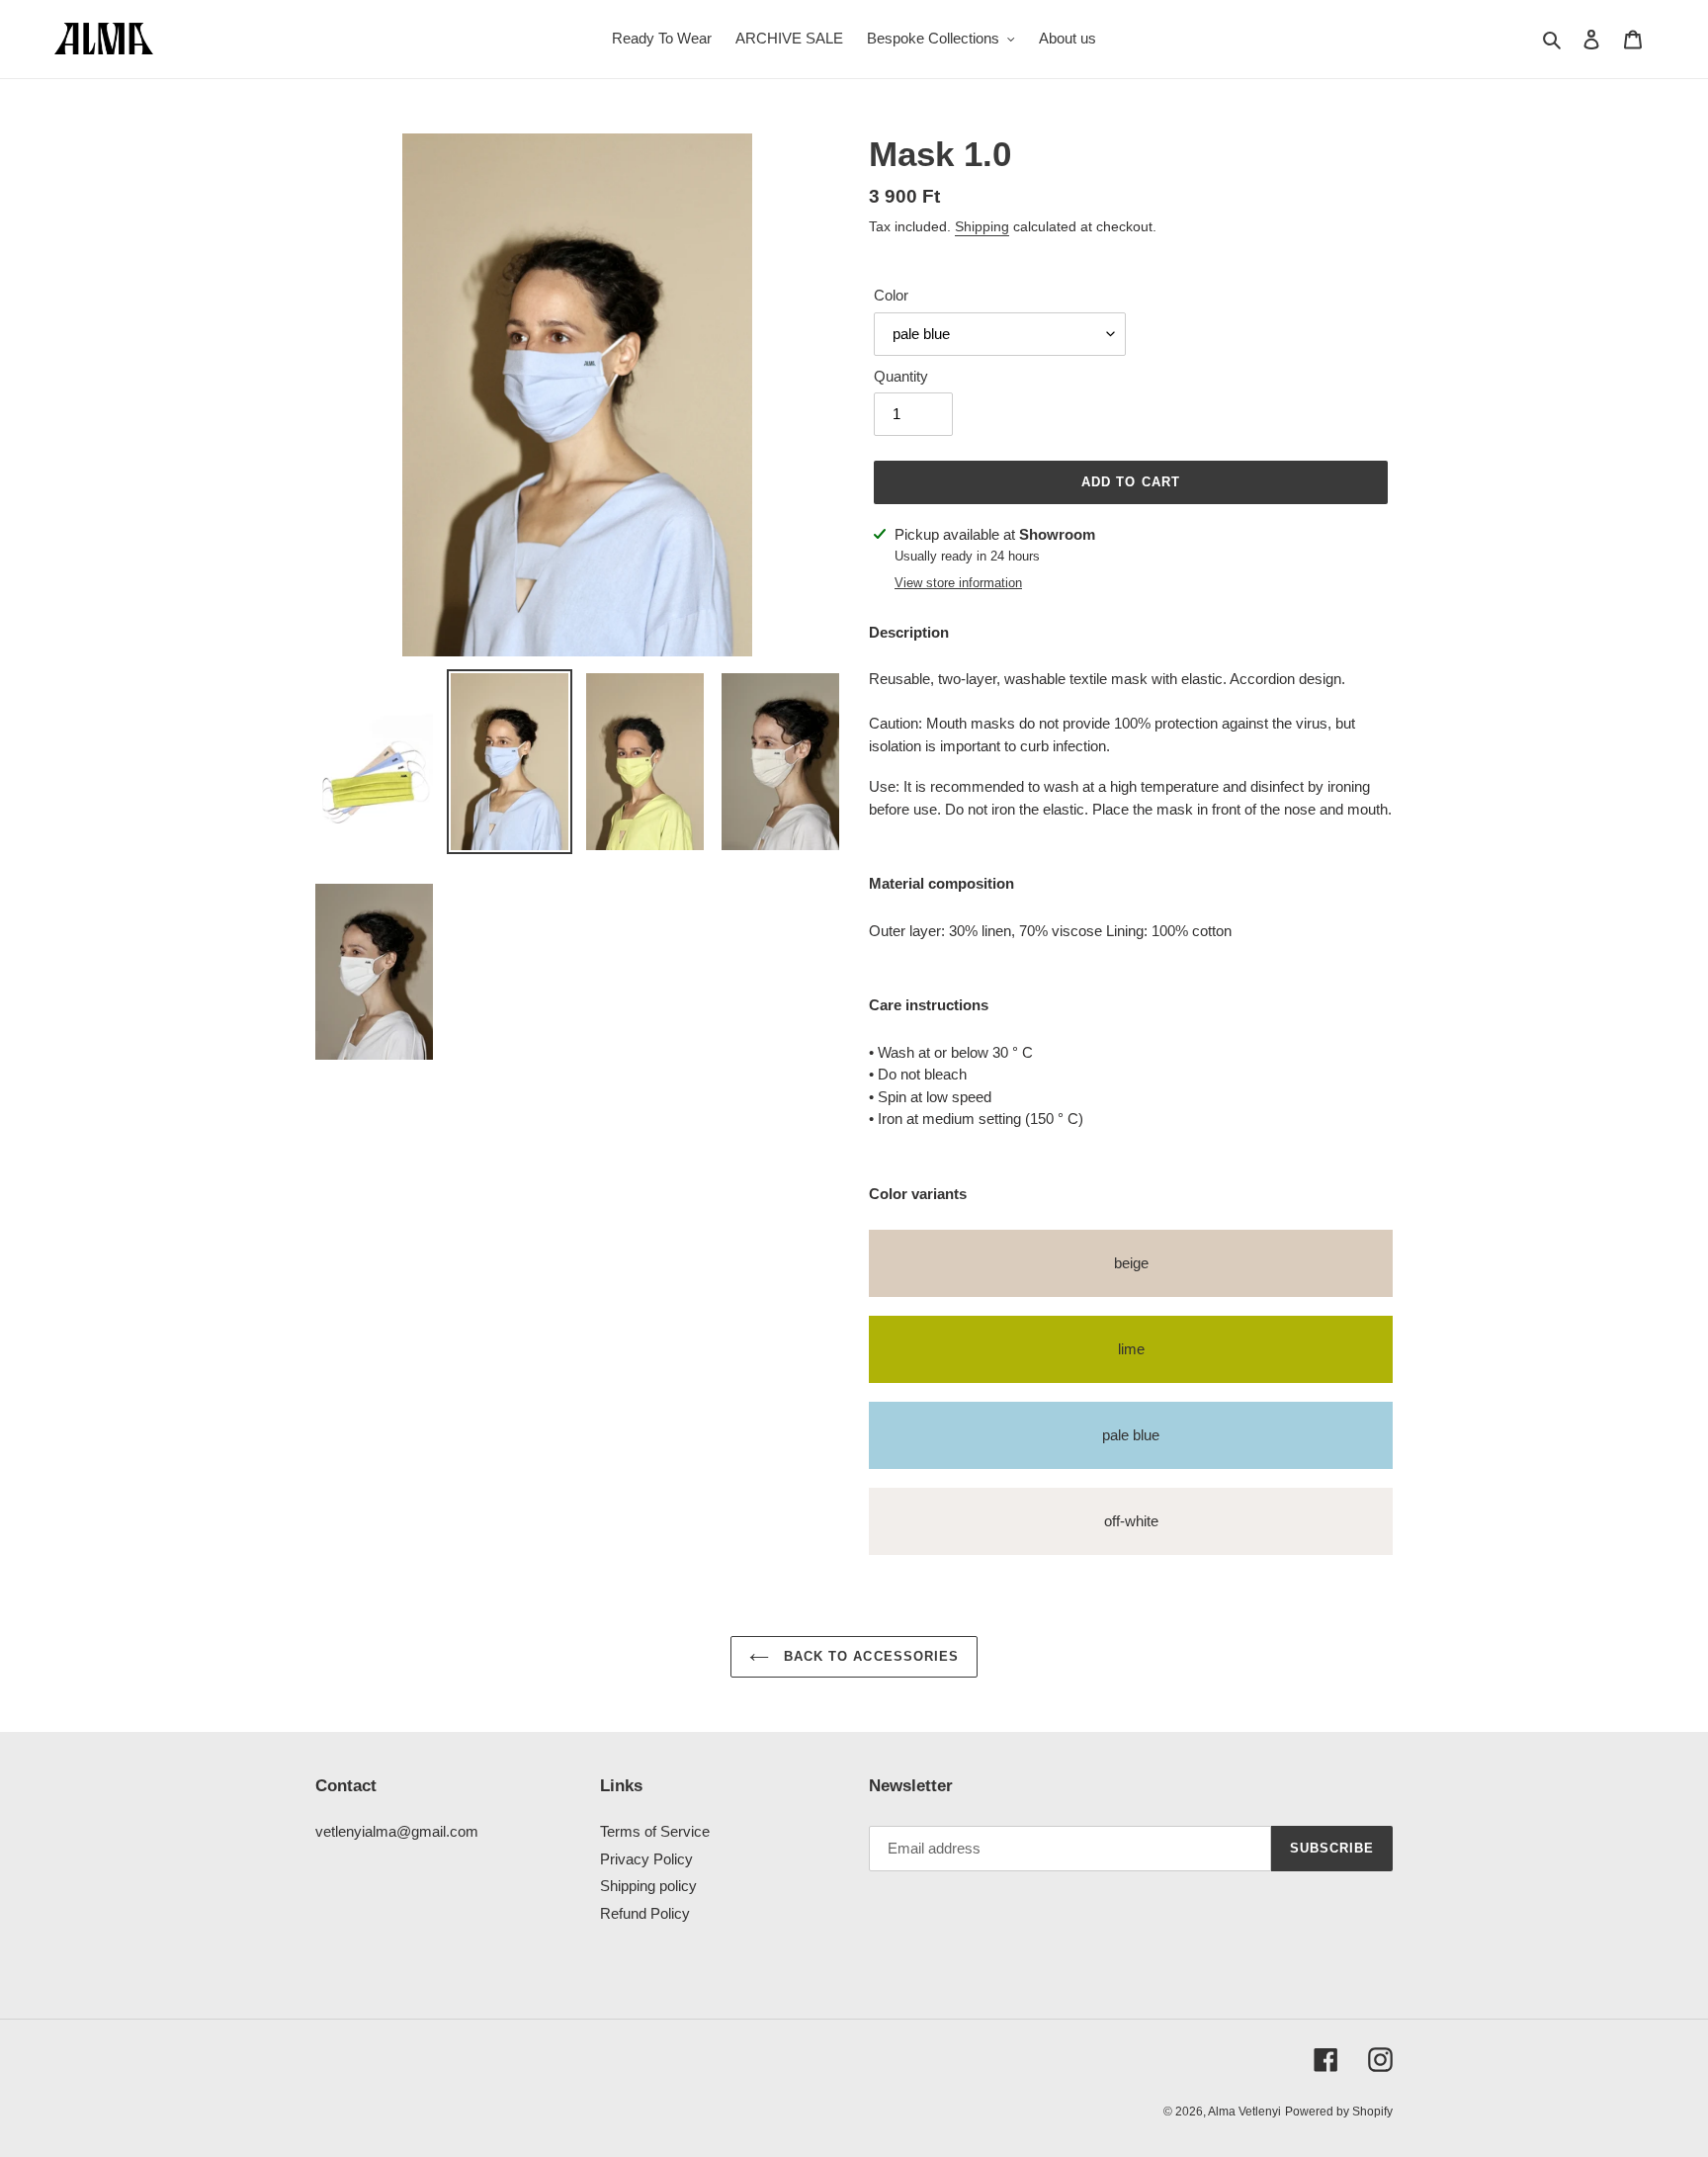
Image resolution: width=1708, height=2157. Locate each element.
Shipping (982, 226)
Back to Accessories (869, 1656)
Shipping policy (648, 1886)
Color (891, 295)
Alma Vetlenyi (1244, 2112)
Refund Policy (645, 1913)
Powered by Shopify (1339, 2112)
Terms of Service (655, 1831)
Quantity (901, 376)
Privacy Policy (646, 1859)
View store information (958, 583)
